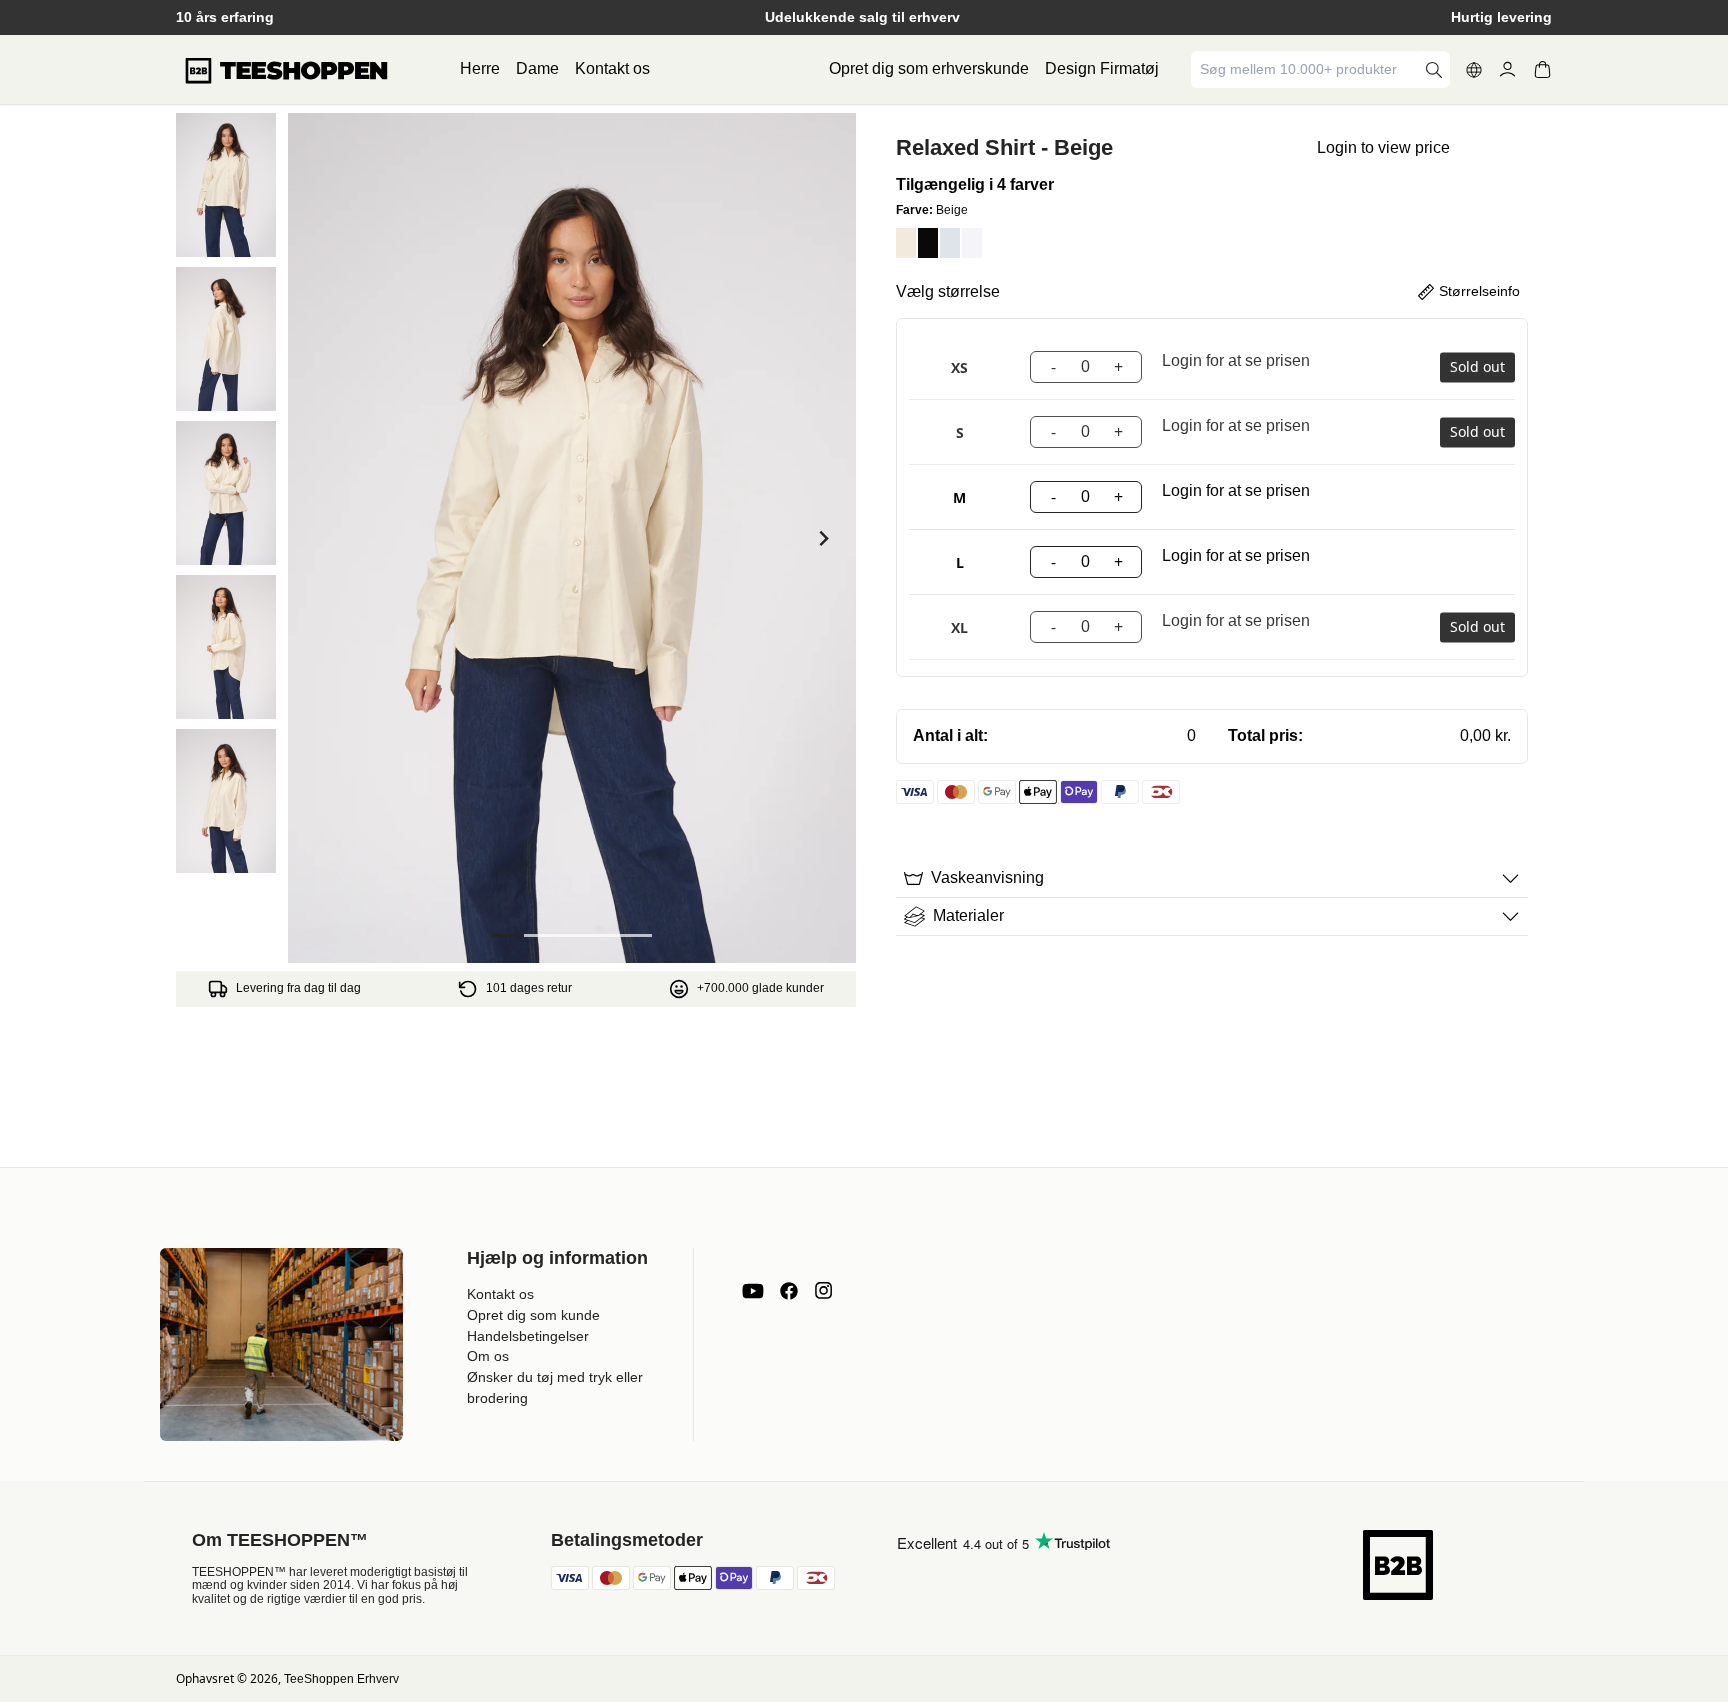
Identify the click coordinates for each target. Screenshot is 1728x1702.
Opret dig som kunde (533, 1315)
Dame (537, 68)
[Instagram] (823, 1291)
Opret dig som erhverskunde (929, 68)
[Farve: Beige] (906, 243)
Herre (480, 68)
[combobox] (1306, 69)
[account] (1507, 69)
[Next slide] (822, 538)
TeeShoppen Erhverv (341, 1679)
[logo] (286, 70)
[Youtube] (753, 1291)
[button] (226, 185)
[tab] (508, 935)
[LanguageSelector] (1474, 70)
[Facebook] (789, 1291)
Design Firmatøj (1102, 68)
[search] (1434, 69)
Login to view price (1383, 147)
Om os (488, 1356)
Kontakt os (612, 68)
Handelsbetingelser (528, 1336)
